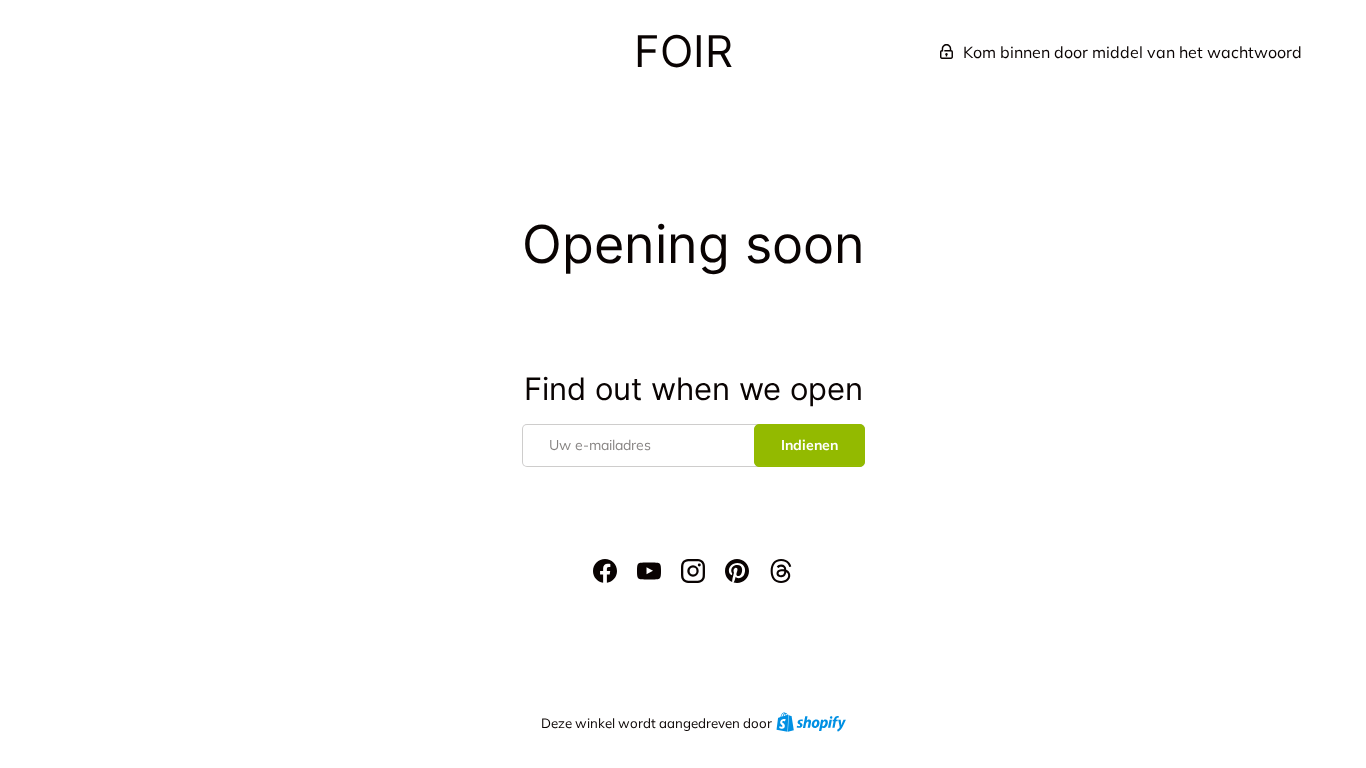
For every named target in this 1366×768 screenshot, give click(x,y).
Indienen (809, 445)
